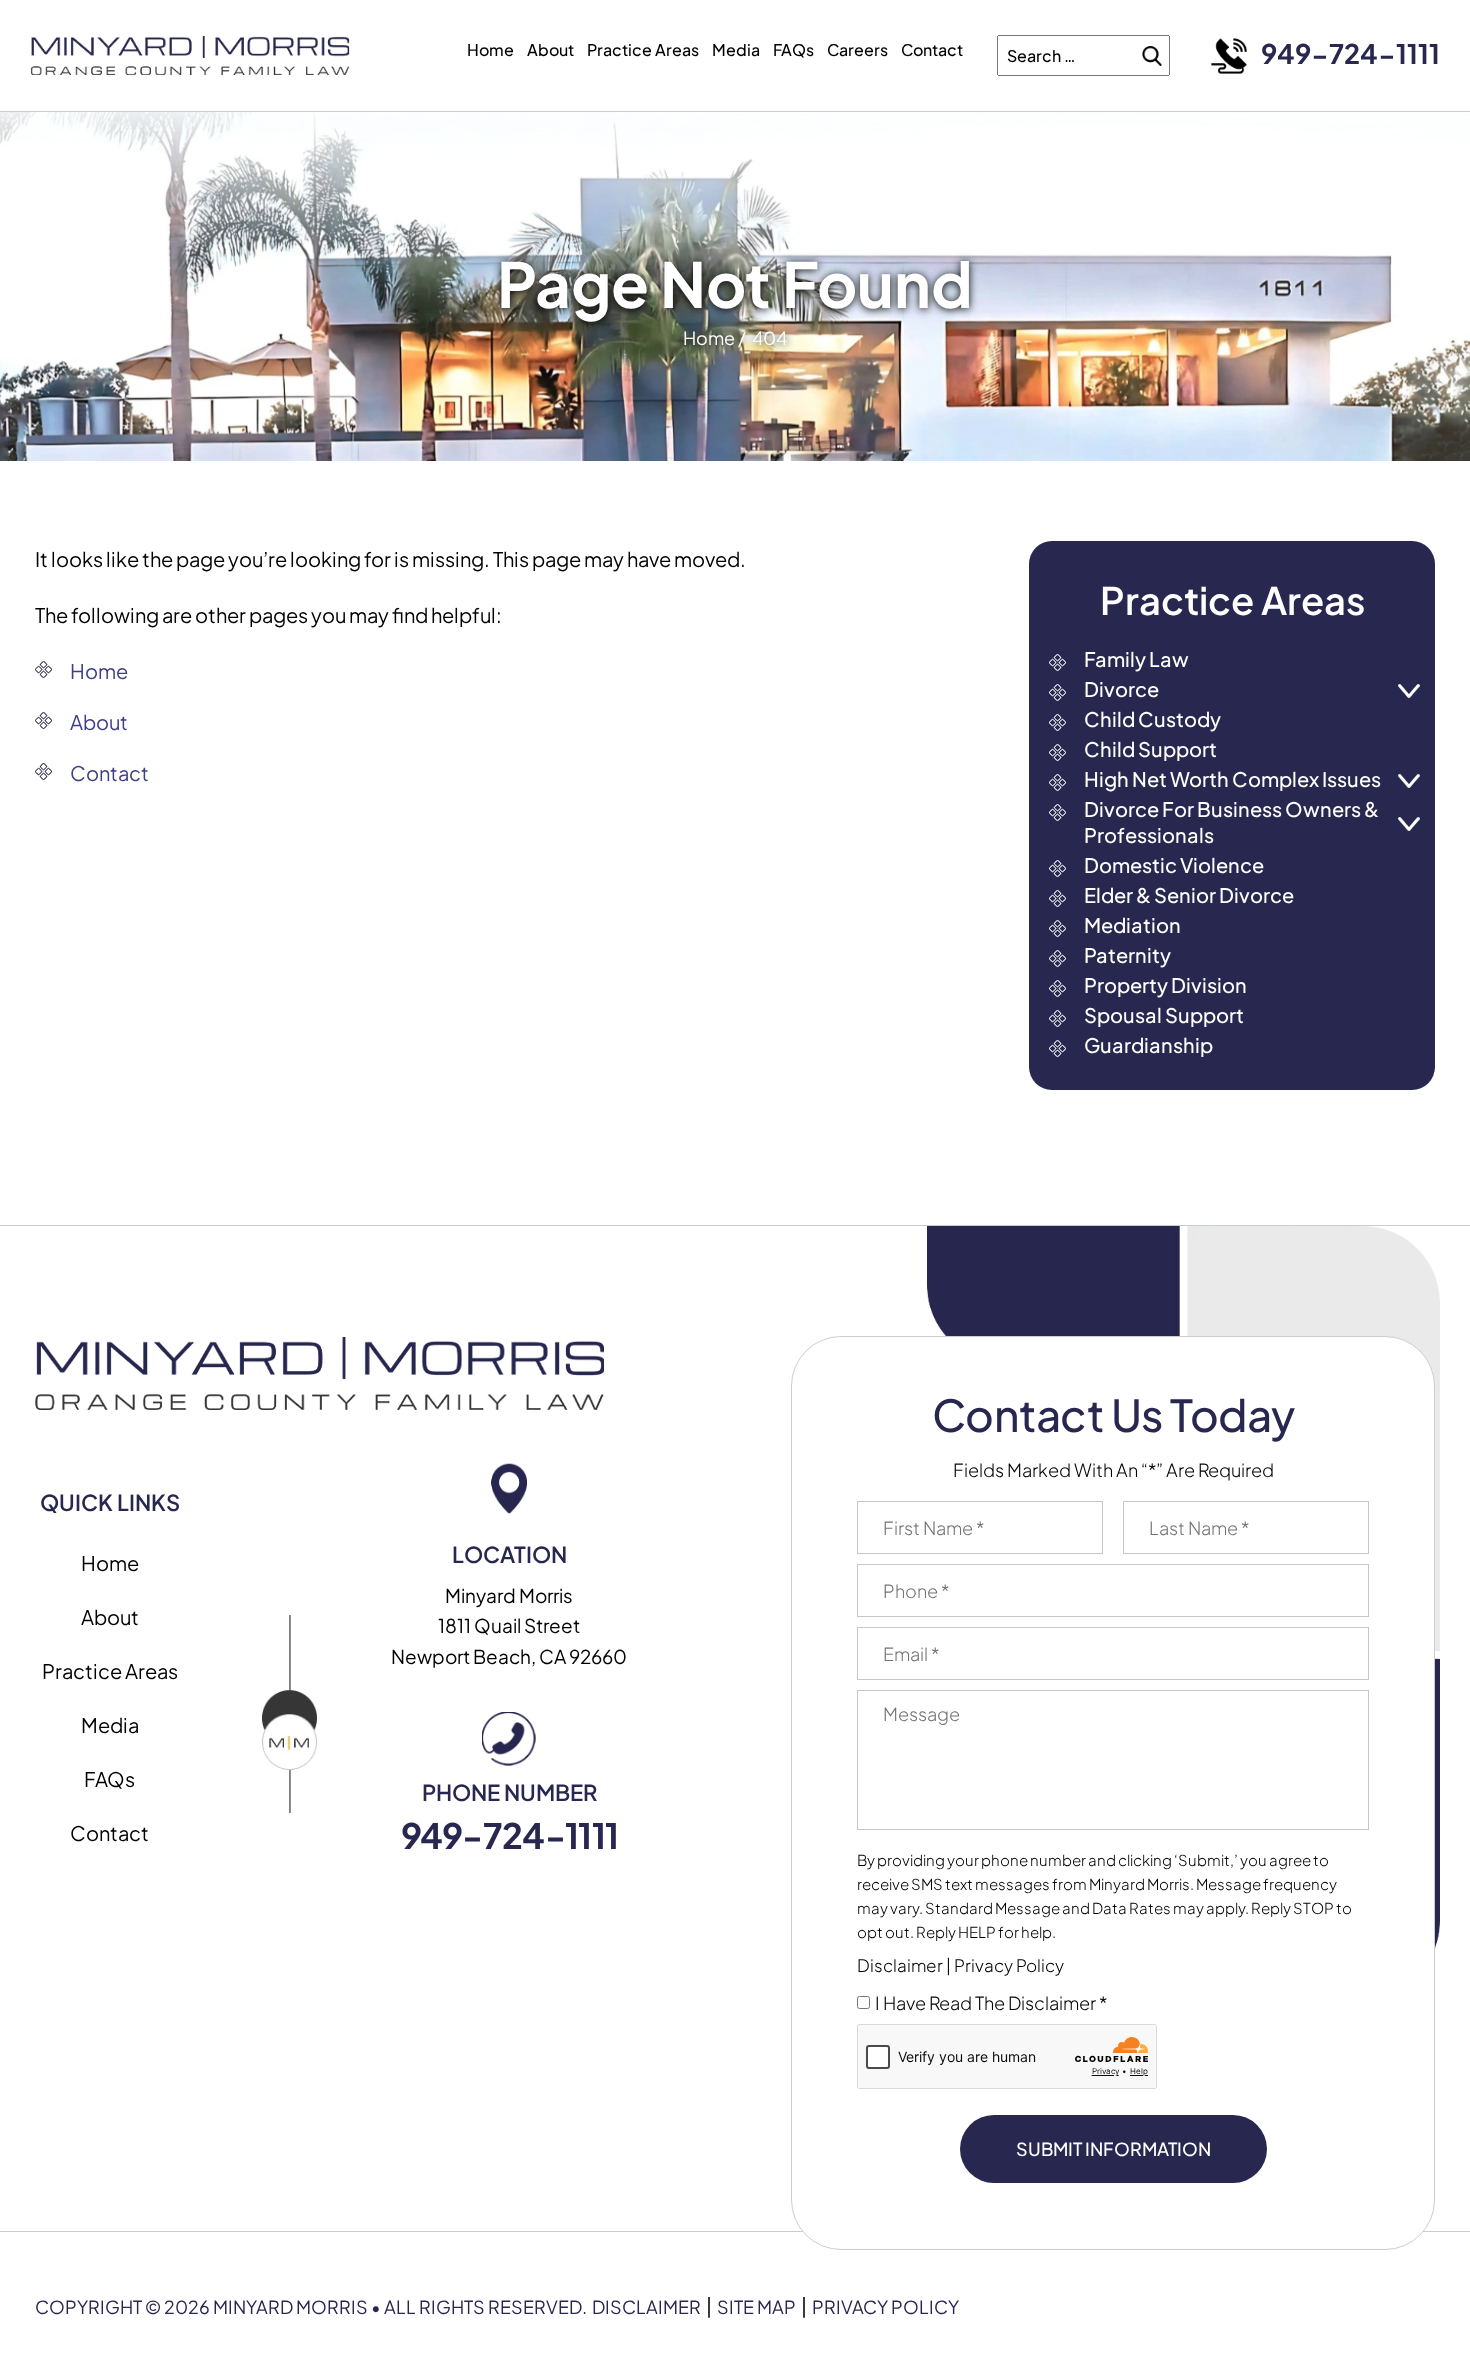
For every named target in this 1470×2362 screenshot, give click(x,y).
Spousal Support (1164, 1014)
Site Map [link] (756, 2307)
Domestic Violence (1174, 864)
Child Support (1150, 748)
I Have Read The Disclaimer (991, 2003)
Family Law (1136, 658)
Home (490, 49)
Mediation (1132, 924)
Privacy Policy (1009, 1965)
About (550, 49)
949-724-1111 (1350, 53)
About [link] (99, 721)
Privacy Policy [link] (885, 2307)
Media (736, 49)
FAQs (793, 49)
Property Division (1165, 984)
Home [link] (99, 670)
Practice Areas (643, 49)
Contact (932, 49)
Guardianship (1148, 1044)
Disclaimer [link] (646, 2307)
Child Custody (1152, 718)
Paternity (1127, 954)
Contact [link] (109, 772)
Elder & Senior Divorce (1189, 894)
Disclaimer (900, 1965)
